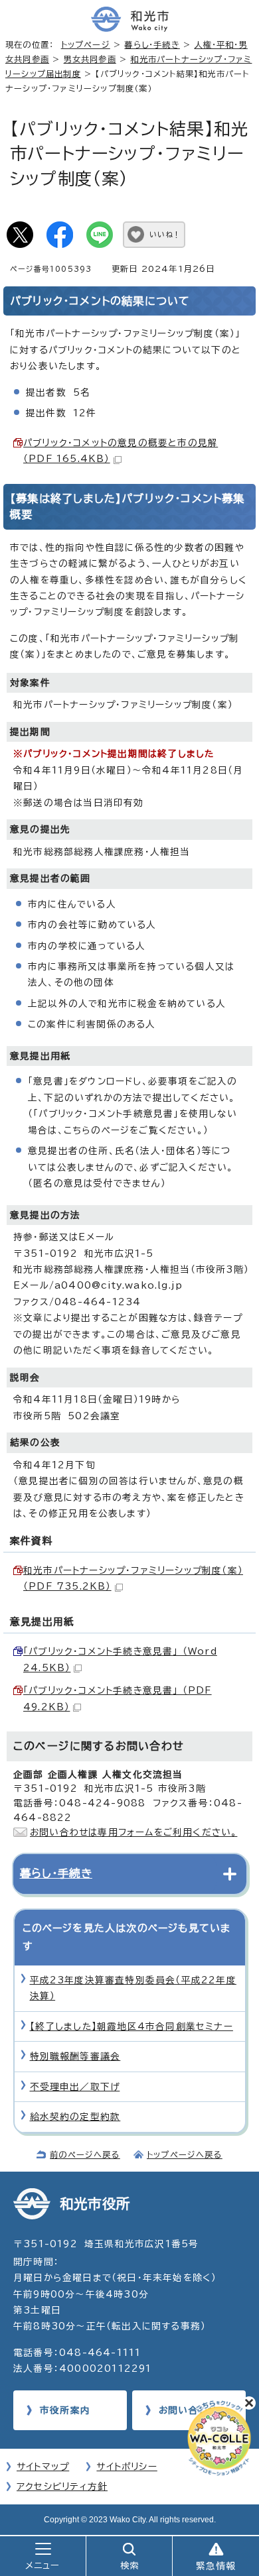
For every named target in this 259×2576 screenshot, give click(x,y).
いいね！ (165, 234)
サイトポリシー (127, 2467)
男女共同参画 (90, 59)
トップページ (86, 44)
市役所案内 (65, 2410)
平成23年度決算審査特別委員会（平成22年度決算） (133, 1988)
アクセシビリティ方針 (62, 2487)
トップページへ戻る (185, 2154)
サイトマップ (43, 2467)
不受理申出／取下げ (75, 2087)
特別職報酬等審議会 (75, 2056)
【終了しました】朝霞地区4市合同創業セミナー (131, 2026)
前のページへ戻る (85, 2154)
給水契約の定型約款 (75, 2117)
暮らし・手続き (152, 44)
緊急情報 (216, 2566)
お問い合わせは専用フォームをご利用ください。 (133, 1832)
